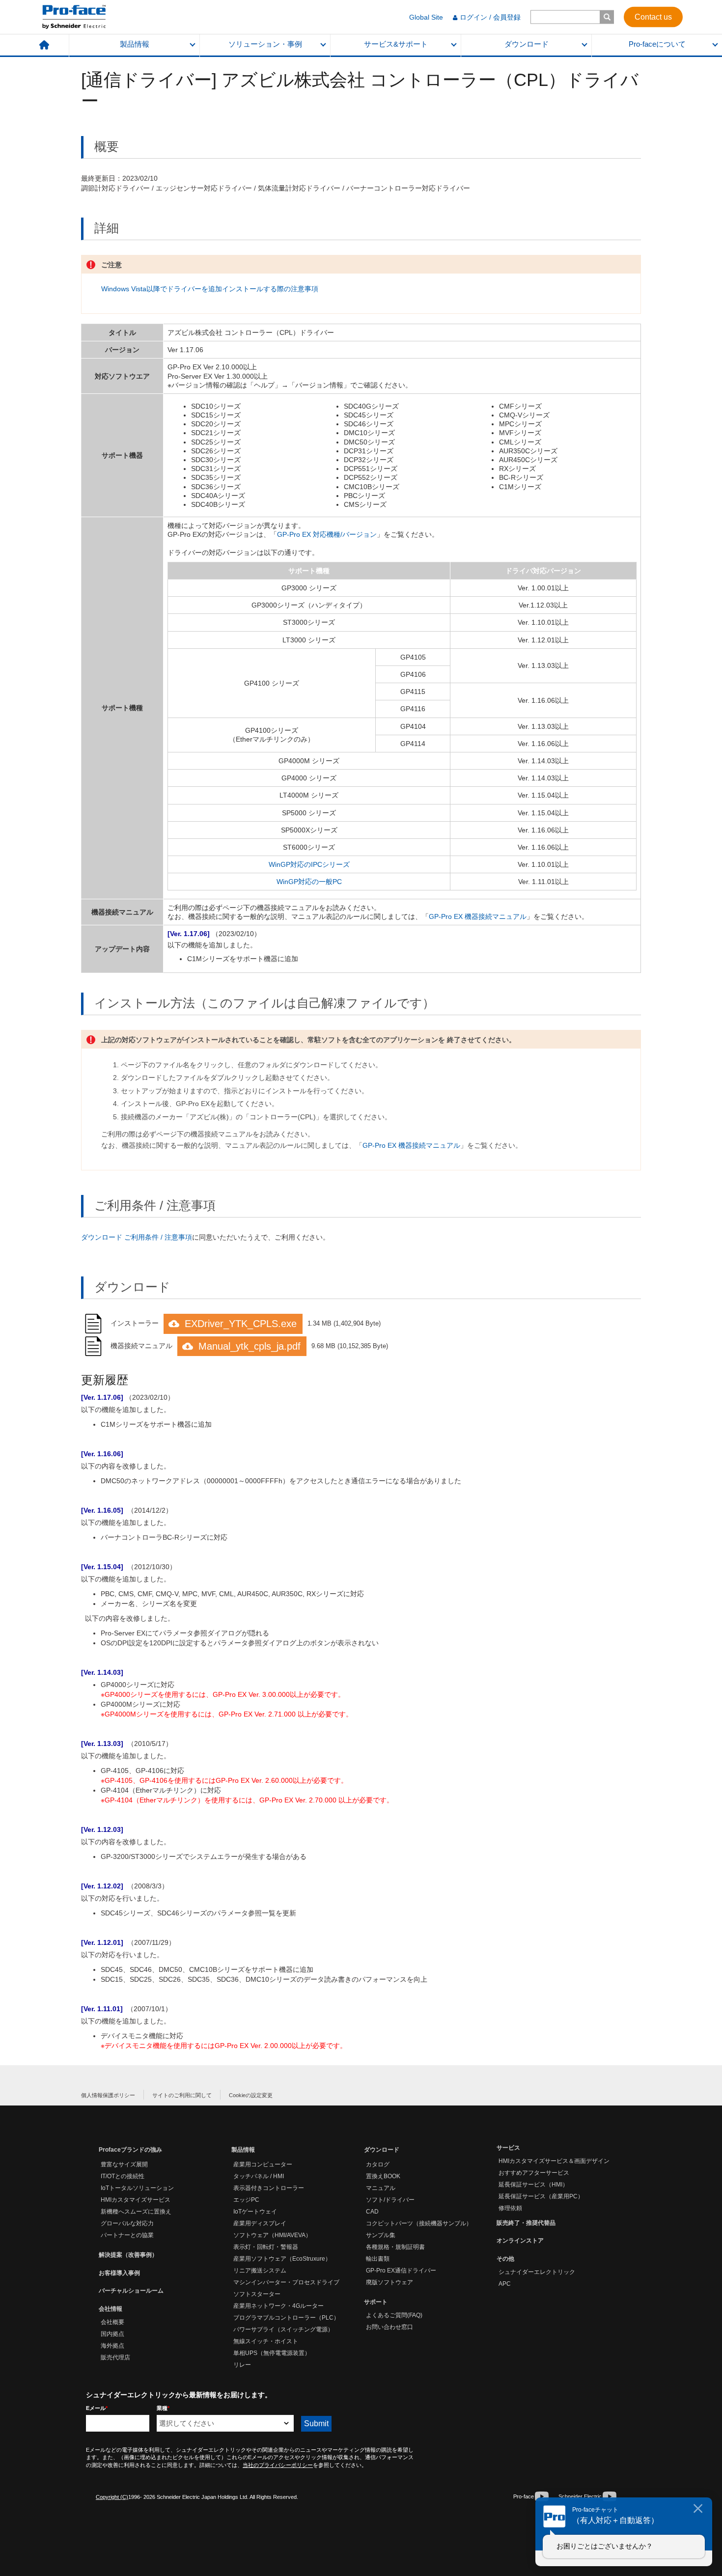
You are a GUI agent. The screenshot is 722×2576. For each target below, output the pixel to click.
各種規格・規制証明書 (395, 2247)
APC (505, 2284)
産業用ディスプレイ (260, 2223)
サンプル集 (381, 2235)
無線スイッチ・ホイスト (266, 2341)
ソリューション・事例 (265, 44)
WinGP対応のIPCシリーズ (309, 864)
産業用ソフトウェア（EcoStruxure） (282, 2259)
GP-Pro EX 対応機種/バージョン (327, 534)
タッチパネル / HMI (259, 2176)
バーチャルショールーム (131, 2291)
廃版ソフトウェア (389, 2282)
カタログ (378, 2164)
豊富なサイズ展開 (124, 2164)
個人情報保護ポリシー (108, 2095)
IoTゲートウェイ (255, 2212)
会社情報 (111, 2309)
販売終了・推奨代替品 (526, 2223)
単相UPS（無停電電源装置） (272, 2353)
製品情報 (135, 44)
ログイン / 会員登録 (490, 17)
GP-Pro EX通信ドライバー (401, 2271)
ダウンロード (527, 44)
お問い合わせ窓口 (389, 2327)
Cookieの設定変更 (251, 2095)
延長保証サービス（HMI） (533, 2185)
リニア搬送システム (260, 2271)
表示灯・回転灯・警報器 (266, 2247)
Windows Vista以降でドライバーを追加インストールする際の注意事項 (210, 289)
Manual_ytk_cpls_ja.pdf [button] (250, 1346)
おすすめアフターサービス (534, 2173)
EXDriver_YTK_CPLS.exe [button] (241, 1324)
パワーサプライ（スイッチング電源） (283, 2329)
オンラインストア (520, 2241)
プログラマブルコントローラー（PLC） (286, 2318)
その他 (505, 2259)
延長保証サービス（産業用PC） (541, 2196)
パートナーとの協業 (127, 2235)
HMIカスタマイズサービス (136, 2200)
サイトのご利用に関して (182, 2095)
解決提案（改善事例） (128, 2255)
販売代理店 (115, 2357)
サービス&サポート (396, 44)
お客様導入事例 (119, 2273)
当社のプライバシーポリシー (278, 2465)
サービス (508, 2148)
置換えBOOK (383, 2176)
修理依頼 (510, 2208)
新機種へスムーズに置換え (136, 2212)
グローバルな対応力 (127, 2223)
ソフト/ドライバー (390, 2200)
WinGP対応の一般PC (309, 882)
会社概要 (112, 2322)
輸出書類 (378, 2259)
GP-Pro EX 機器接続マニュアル (478, 916)
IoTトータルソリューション (137, 2188)
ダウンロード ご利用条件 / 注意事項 (137, 1237)
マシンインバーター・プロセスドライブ (286, 2282)
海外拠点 (112, 2346)
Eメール (97, 2408)
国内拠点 (112, 2334)
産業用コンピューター (263, 2164)
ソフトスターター (257, 2294)
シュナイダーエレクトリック (537, 2272)
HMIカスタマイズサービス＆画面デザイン (554, 2161)
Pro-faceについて (657, 44)
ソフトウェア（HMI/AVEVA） (272, 2235)
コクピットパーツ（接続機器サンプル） (419, 2223)
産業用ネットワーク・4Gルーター (278, 2306)
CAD (372, 2212)
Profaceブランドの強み (130, 2150)
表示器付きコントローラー (269, 2188)
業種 (163, 2408)
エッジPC (246, 2200)
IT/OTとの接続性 (123, 2176)
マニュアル (381, 2188)
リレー (242, 2365)
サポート (376, 2302)
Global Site (426, 17)
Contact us (653, 16)
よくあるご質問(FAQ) (394, 2315)
